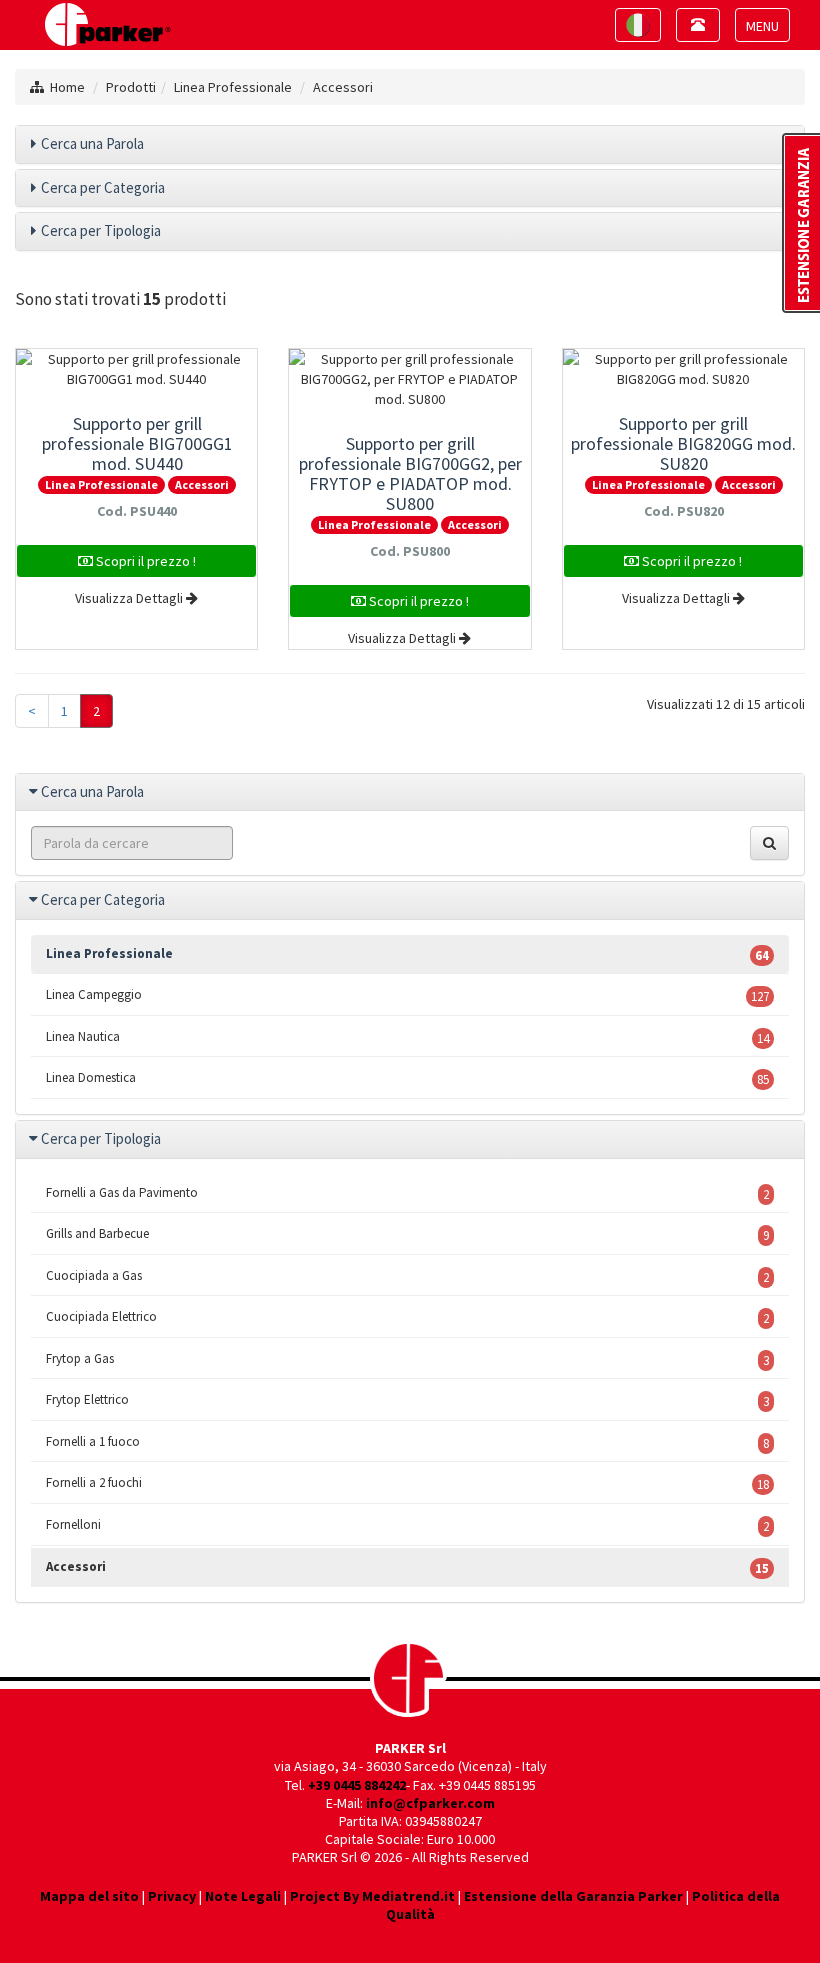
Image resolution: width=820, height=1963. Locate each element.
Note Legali (243, 1896)
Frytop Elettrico (407, 1400)
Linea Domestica (407, 1078)
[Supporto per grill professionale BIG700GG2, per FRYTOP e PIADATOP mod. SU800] (409, 379)
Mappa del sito (89, 1896)
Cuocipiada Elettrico (407, 1317)
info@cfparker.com (430, 1803)
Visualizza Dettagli (130, 598)
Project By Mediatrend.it (372, 1896)
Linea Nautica (407, 1037)
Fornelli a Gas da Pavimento (407, 1193)
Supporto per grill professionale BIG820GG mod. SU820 (683, 443)
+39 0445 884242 (357, 1785)
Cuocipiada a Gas (407, 1276)
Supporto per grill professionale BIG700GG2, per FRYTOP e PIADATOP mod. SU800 (410, 473)
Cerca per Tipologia (101, 230)
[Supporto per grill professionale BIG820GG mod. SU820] (683, 369)
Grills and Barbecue (407, 1234)
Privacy (172, 1896)
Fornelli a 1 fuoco (407, 1442)
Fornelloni (407, 1525)
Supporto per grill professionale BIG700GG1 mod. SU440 (137, 443)
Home (67, 87)
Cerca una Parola (92, 143)
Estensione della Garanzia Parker (573, 1896)
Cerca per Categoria (103, 187)
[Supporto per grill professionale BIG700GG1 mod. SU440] (136, 369)
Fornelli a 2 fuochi (407, 1483)
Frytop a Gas (407, 1359)
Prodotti (131, 87)
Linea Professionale (233, 87)
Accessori (343, 87)
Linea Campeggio (407, 995)
